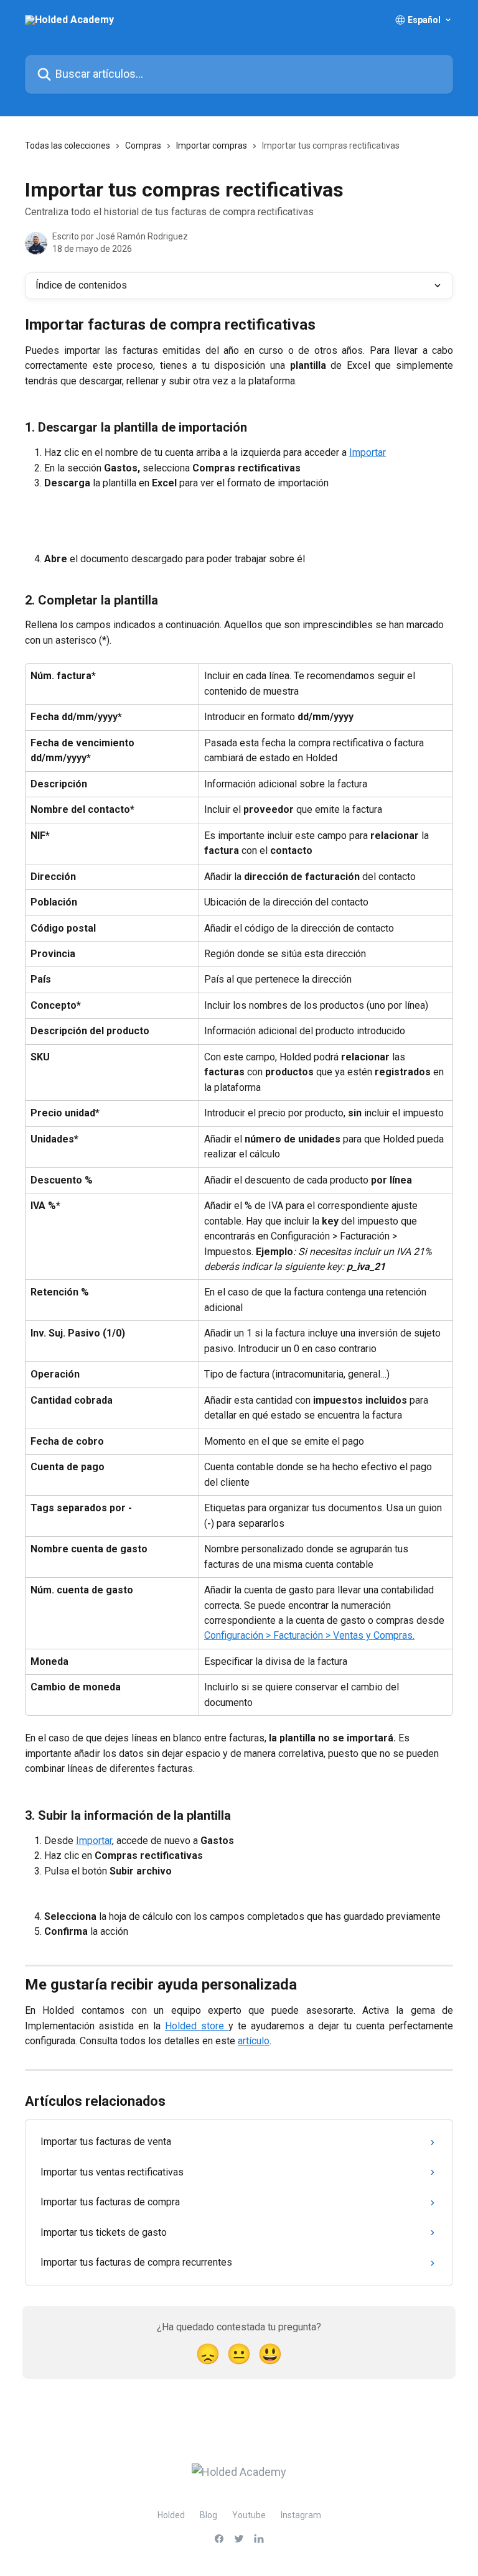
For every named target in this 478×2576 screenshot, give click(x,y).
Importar (368, 452)
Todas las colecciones (68, 146)
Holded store (197, 2026)
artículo (254, 2041)
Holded (171, 2515)
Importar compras (212, 146)
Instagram (301, 2515)
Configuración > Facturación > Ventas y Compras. (309, 1635)
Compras (143, 146)
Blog (209, 2515)
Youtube (249, 2515)
